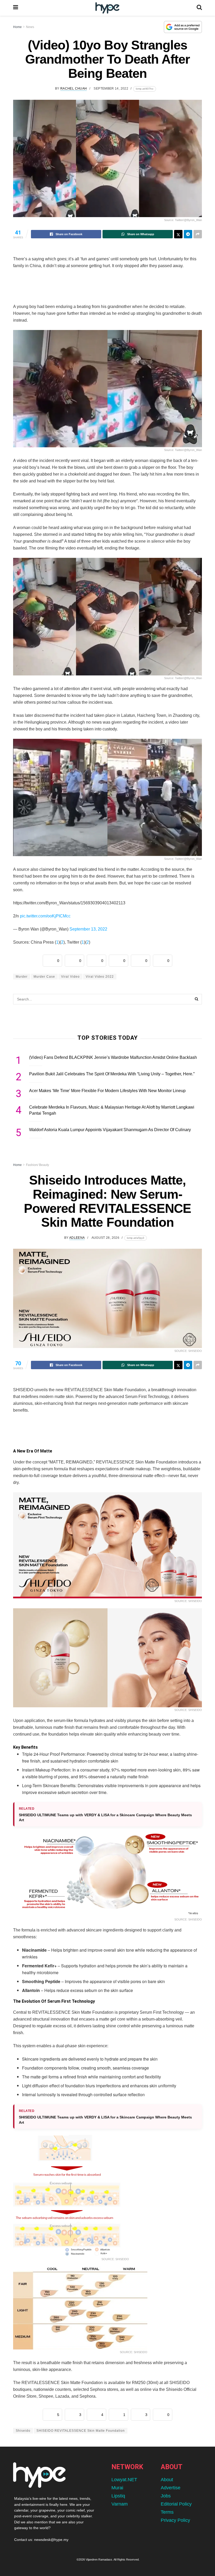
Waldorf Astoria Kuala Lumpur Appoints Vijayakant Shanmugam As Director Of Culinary (110, 1130)
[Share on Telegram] (188, 234)
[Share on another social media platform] (198, 234)
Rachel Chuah (74, 89)
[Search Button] (199, 8)
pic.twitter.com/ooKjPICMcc (45, 916)
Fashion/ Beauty (37, 1165)
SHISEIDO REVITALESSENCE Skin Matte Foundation (81, 2431)
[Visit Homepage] (107, 8)
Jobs (166, 2496)
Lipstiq (118, 2496)
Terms (167, 2512)
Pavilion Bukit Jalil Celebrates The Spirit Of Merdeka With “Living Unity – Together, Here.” (112, 1074)
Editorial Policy (176, 2504)
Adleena (77, 1238)
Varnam (120, 2504)
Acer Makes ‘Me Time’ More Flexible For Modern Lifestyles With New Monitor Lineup (107, 1091)
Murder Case (44, 977)
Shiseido (23, 2431)
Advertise (171, 2488)
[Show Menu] (16, 8)
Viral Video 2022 (100, 977)
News (30, 27)
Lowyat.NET (124, 2480)
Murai (117, 2488)
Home (17, 27)
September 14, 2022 (111, 89)
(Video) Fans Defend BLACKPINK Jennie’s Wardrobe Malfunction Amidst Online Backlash (113, 1057)
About (167, 2480)
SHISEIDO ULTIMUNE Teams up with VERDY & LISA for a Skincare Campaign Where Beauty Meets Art (105, 1818)
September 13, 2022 (88, 929)
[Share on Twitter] (178, 234)
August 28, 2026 (105, 1238)
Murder (22, 977)
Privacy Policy (175, 2520)
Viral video (70, 977)
